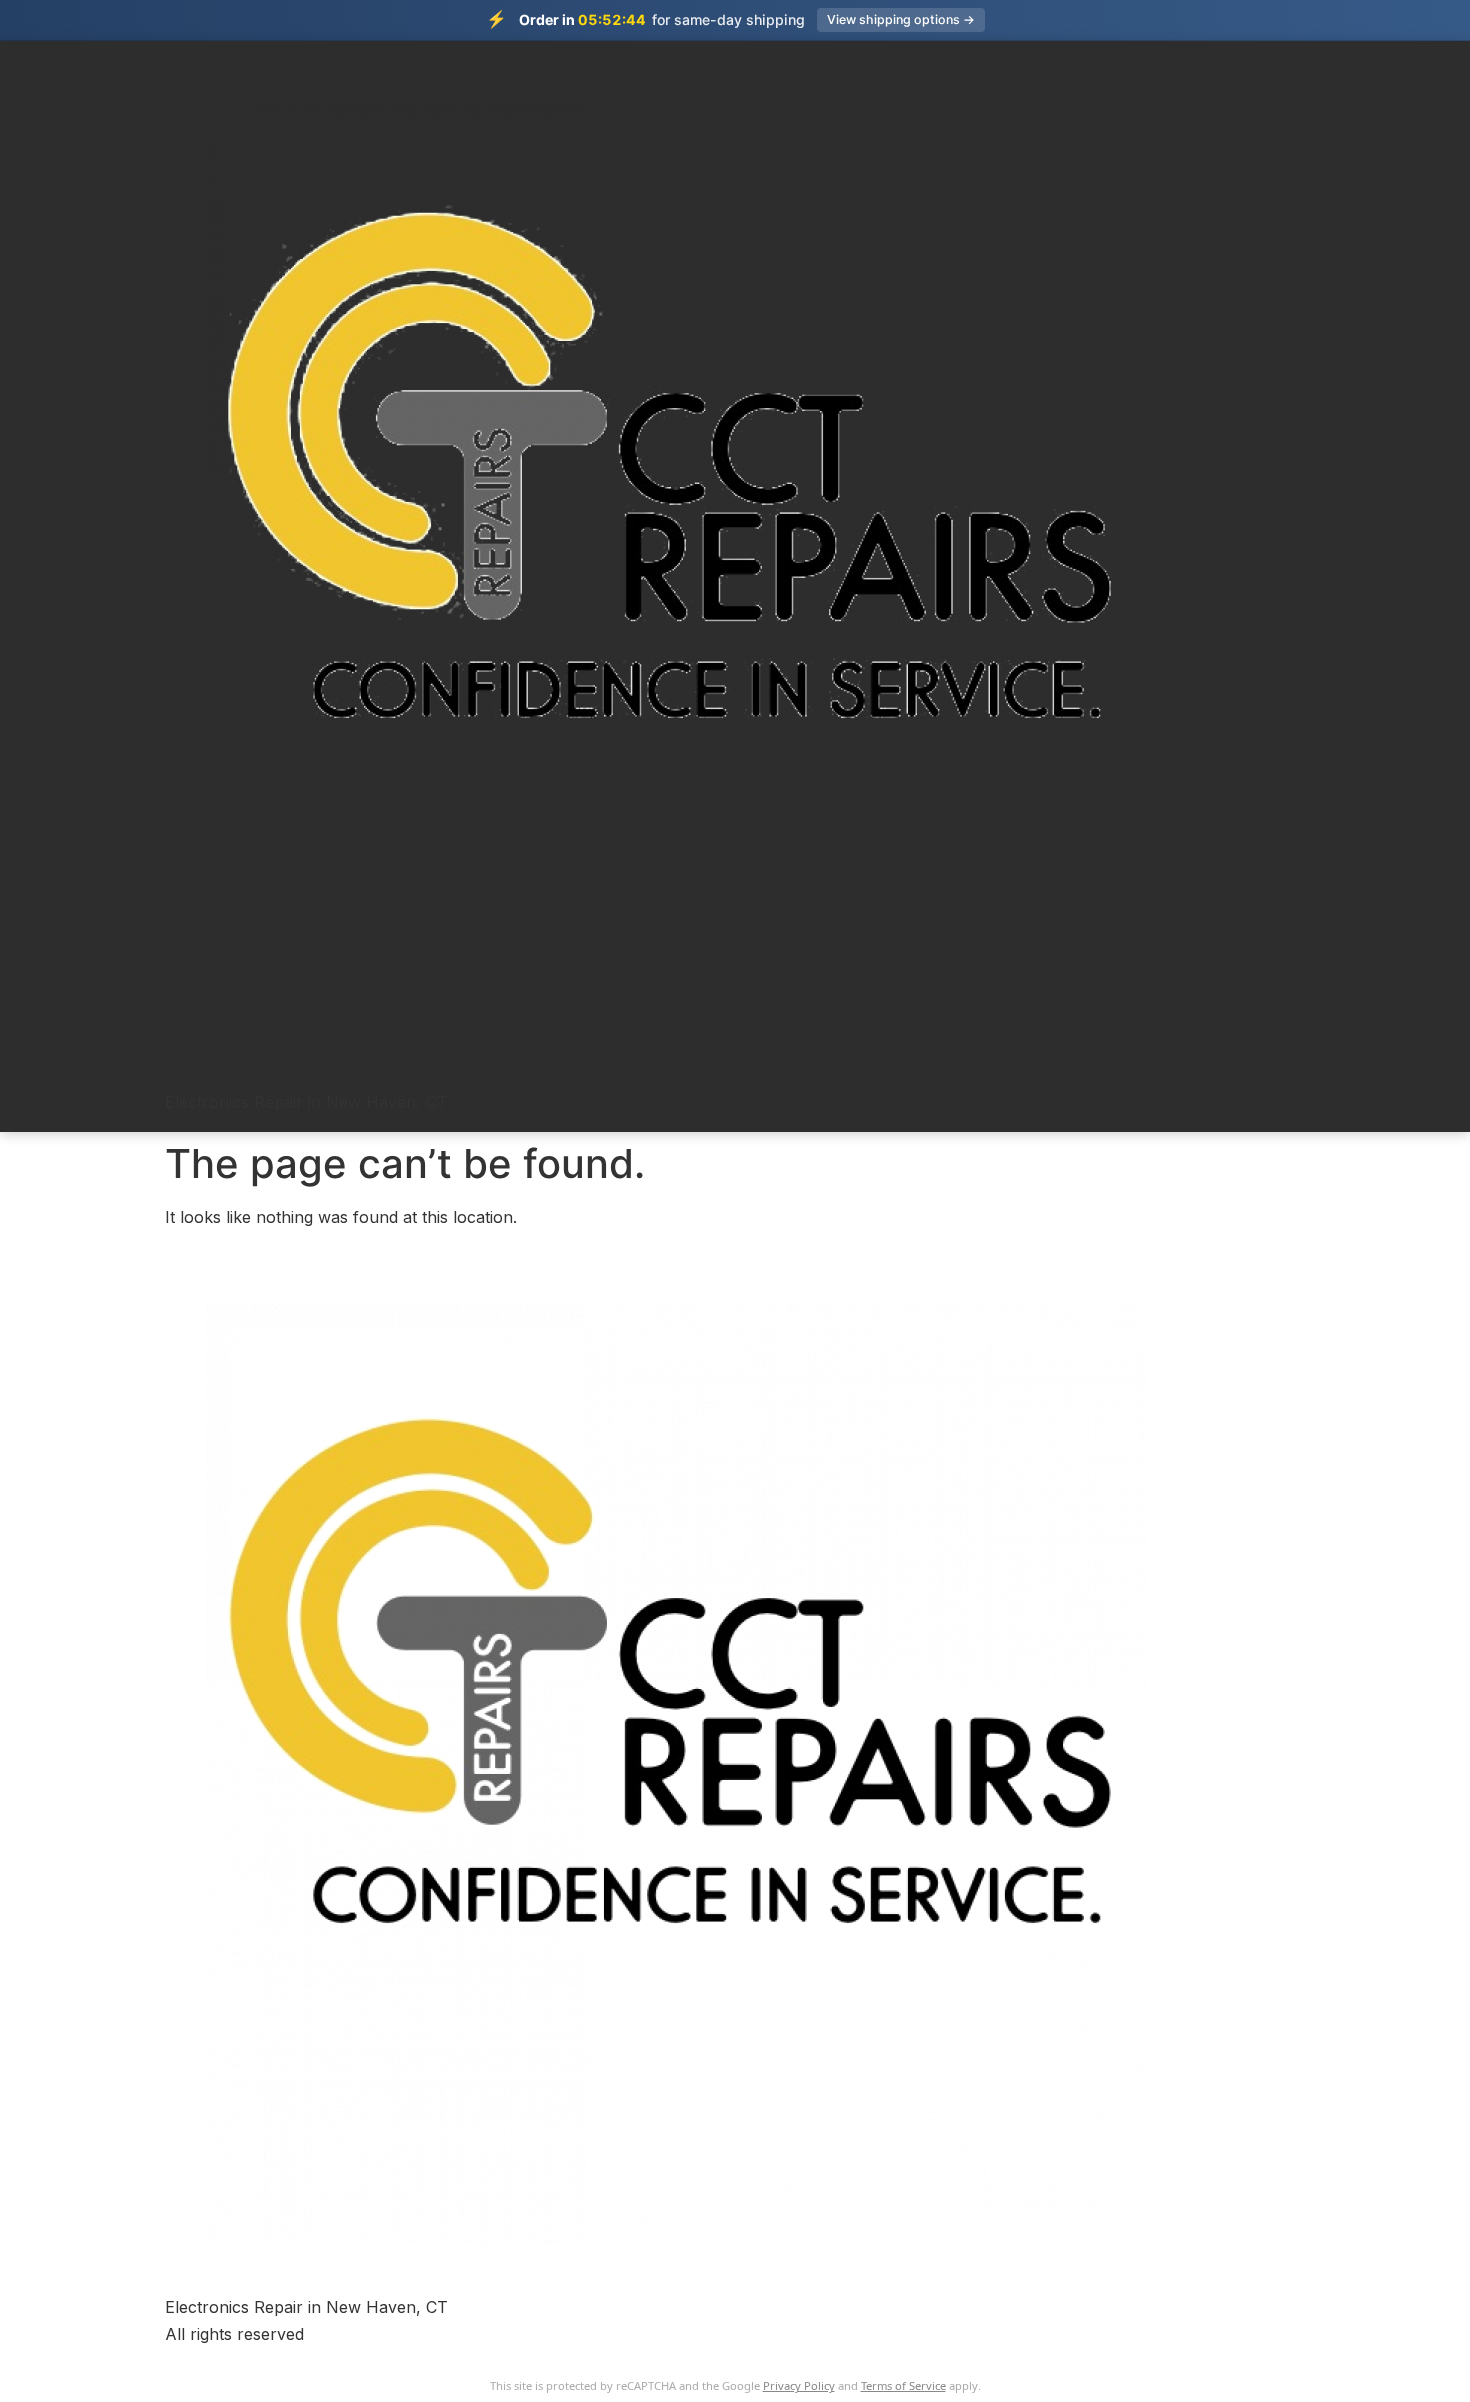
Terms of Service (903, 2385)
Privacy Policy (799, 2385)
